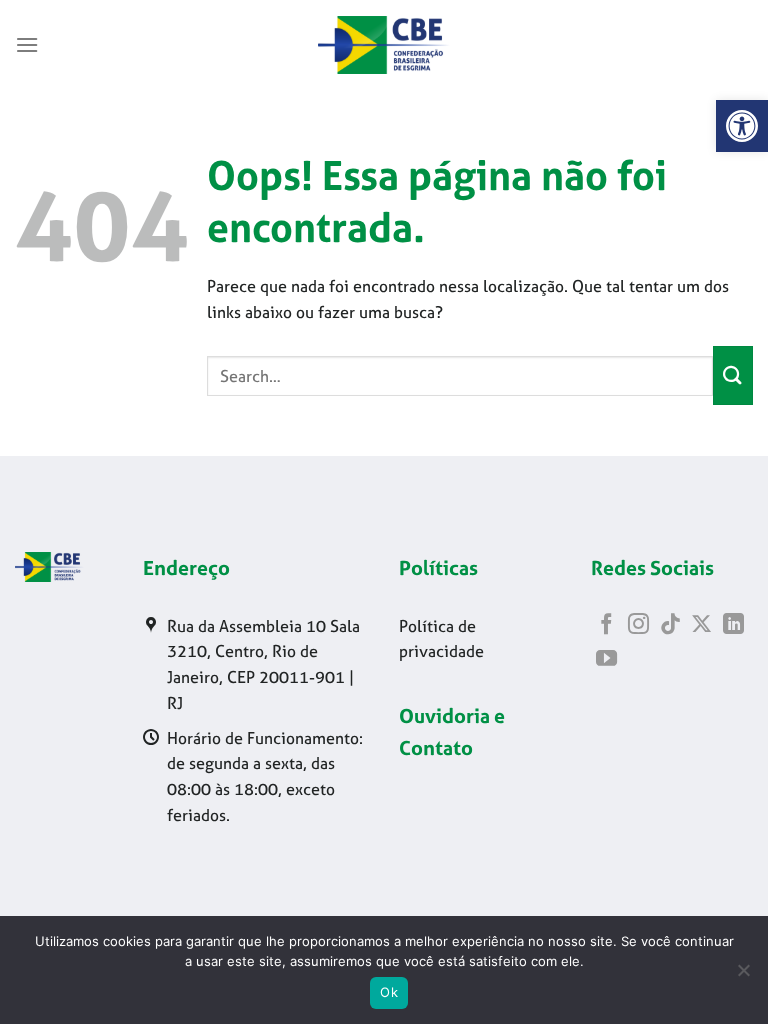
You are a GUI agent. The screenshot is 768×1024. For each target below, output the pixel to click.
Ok (389, 992)
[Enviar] (733, 375)
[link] (742, 126)
